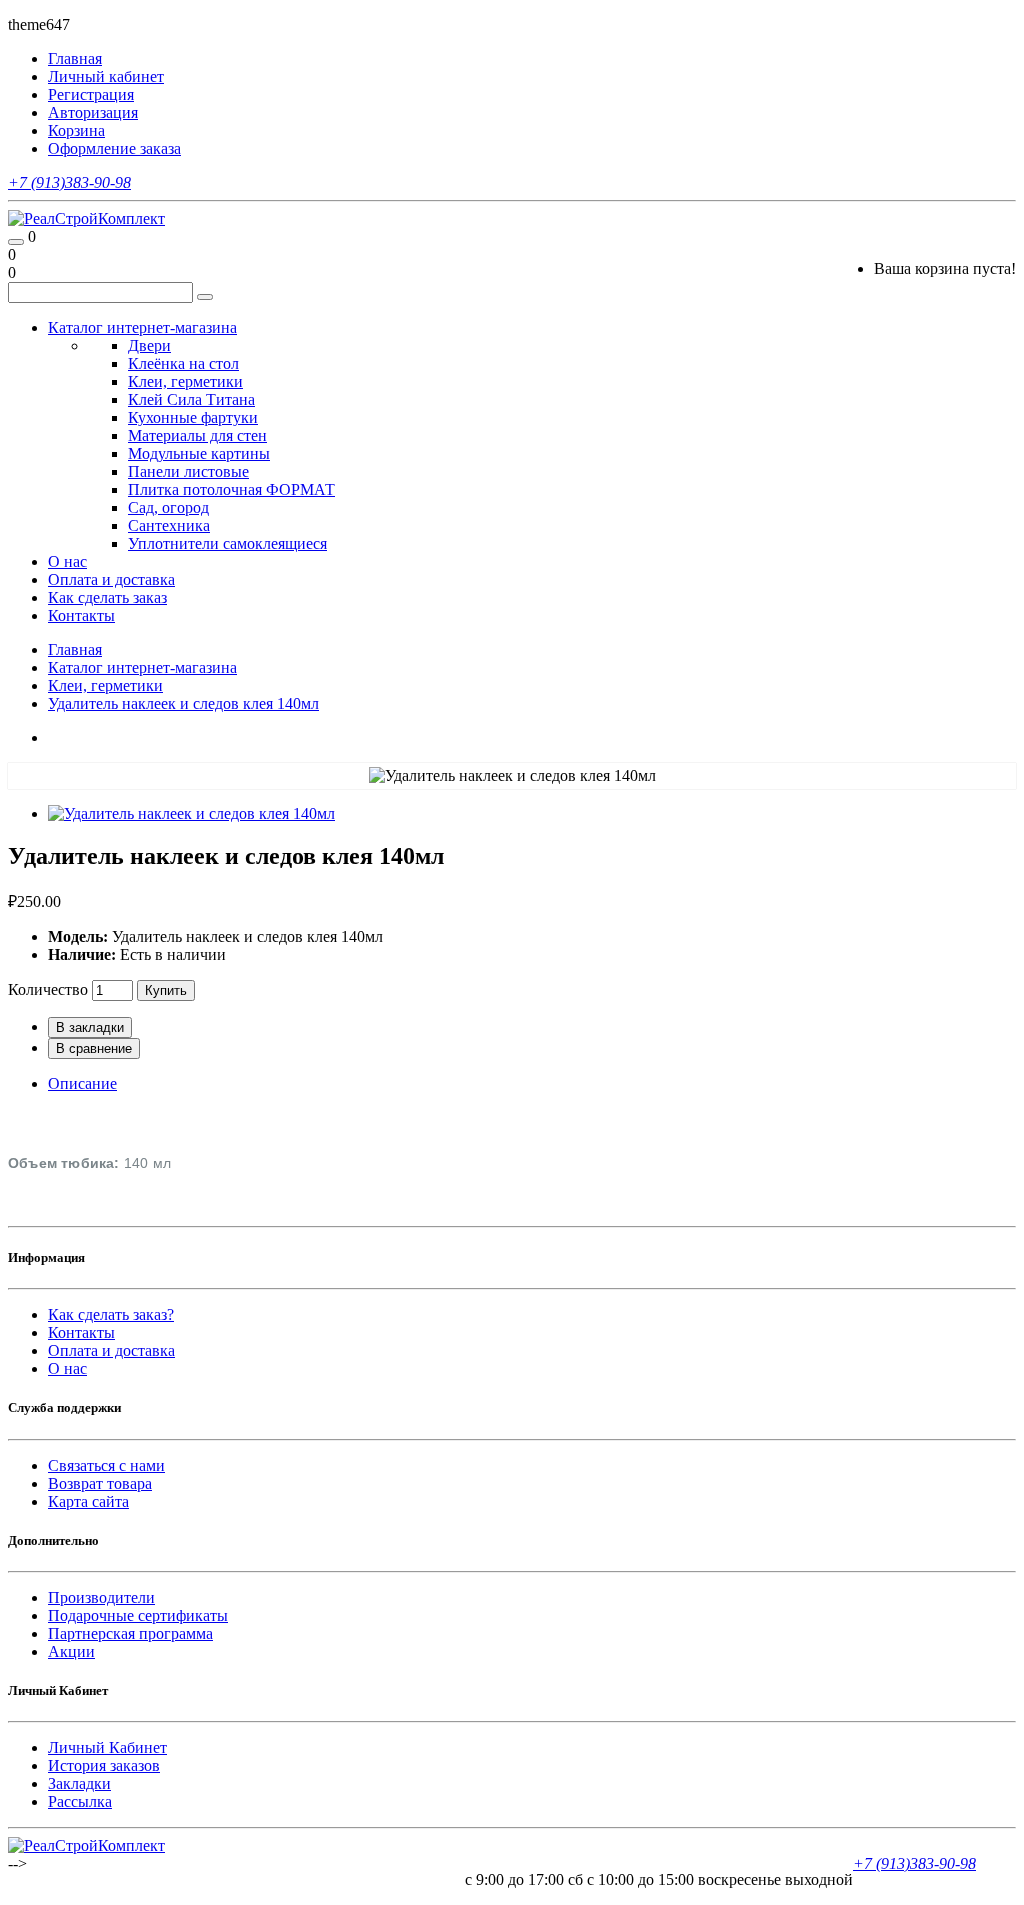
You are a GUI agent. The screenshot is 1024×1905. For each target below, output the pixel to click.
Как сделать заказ (107, 597)
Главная (75, 649)
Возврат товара (100, 1483)
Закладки (79, 1783)
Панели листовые (188, 471)
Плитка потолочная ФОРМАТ (231, 489)
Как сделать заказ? (111, 1314)
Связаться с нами (106, 1465)
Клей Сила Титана (191, 399)
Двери (149, 345)
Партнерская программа (130, 1633)
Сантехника (169, 525)
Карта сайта (88, 1501)
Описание (82, 1083)
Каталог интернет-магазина (142, 327)
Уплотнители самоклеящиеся (227, 543)
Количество (48, 989)
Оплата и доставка (111, 579)
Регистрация (91, 94)
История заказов (104, 1765)
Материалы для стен (197, 435)
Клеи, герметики (185, 381)
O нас (67, 1368)
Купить (166, 990)
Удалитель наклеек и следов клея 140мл (183, 703)
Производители (101, 1597)
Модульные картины (199, 453)
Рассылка (80, 1801)
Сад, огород (168, 507)
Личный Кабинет (107, 1747)
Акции (71, 1651)
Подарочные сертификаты (138, 1615)
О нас (67, 561)
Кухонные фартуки (193, 417)
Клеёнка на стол (183, 363)
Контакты (81, 615)
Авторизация (93, 112)
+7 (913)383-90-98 (69, 182)
